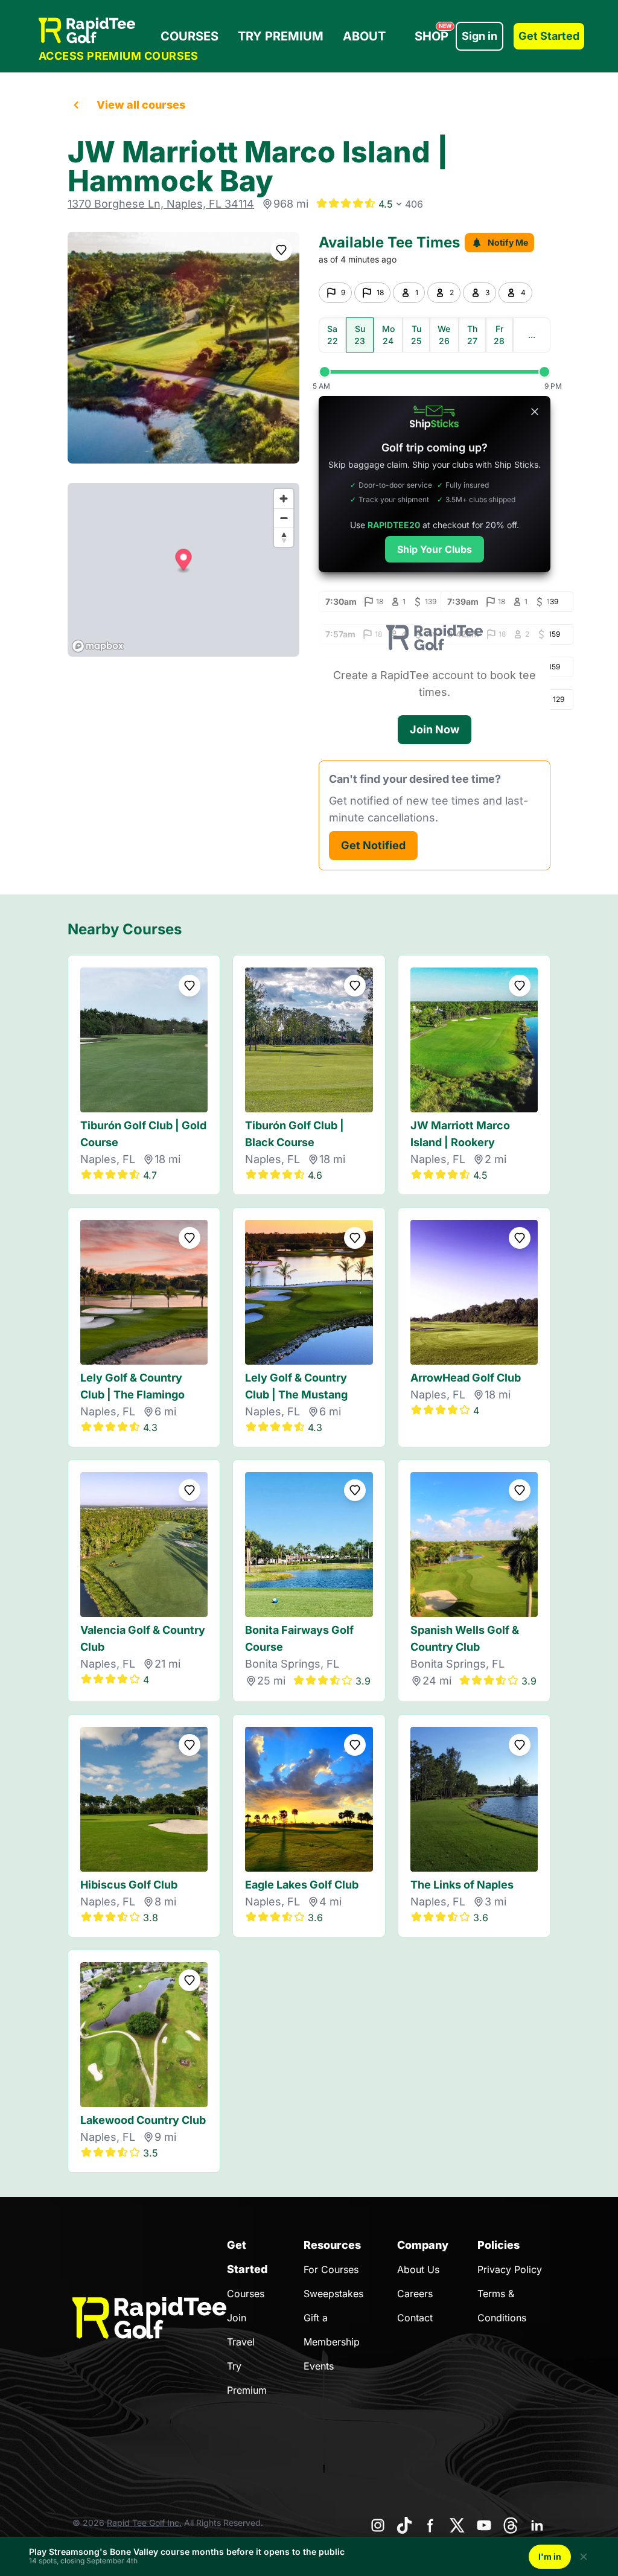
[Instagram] (378, 2525)
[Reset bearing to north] (284, 537)
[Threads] (511, 2525)
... (532, 335)
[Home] (119, 30)
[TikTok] (404, 2525)
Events (319, 2366)
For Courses (331, 2269)
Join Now (435, 729)
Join (237, 2318)
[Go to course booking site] (183, 348)
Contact (415, 2318)
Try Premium (281, 36)
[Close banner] (535, 412)
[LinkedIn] (537, 2525)
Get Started (549, 36)
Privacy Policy (510, 2269)
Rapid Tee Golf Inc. (144, 2523)
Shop (433, 33)
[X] (457, 2525)
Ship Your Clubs (435, 549)
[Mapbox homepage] (98, 646)
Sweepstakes (333, 2294)
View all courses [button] (141, 105)
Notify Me (508, 242)
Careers (415, 2294)
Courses (190, 36)
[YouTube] (484, 2525)
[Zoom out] (284, 518)
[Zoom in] (284, 499)
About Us (418, 2269)
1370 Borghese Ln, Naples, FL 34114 (161, 204)
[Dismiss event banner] (584, 2557)
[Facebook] (431, 2525)
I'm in (550, 2556)
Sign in (479, 36)
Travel (241, 2342)
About (364, 36)
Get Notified (373, 845)
